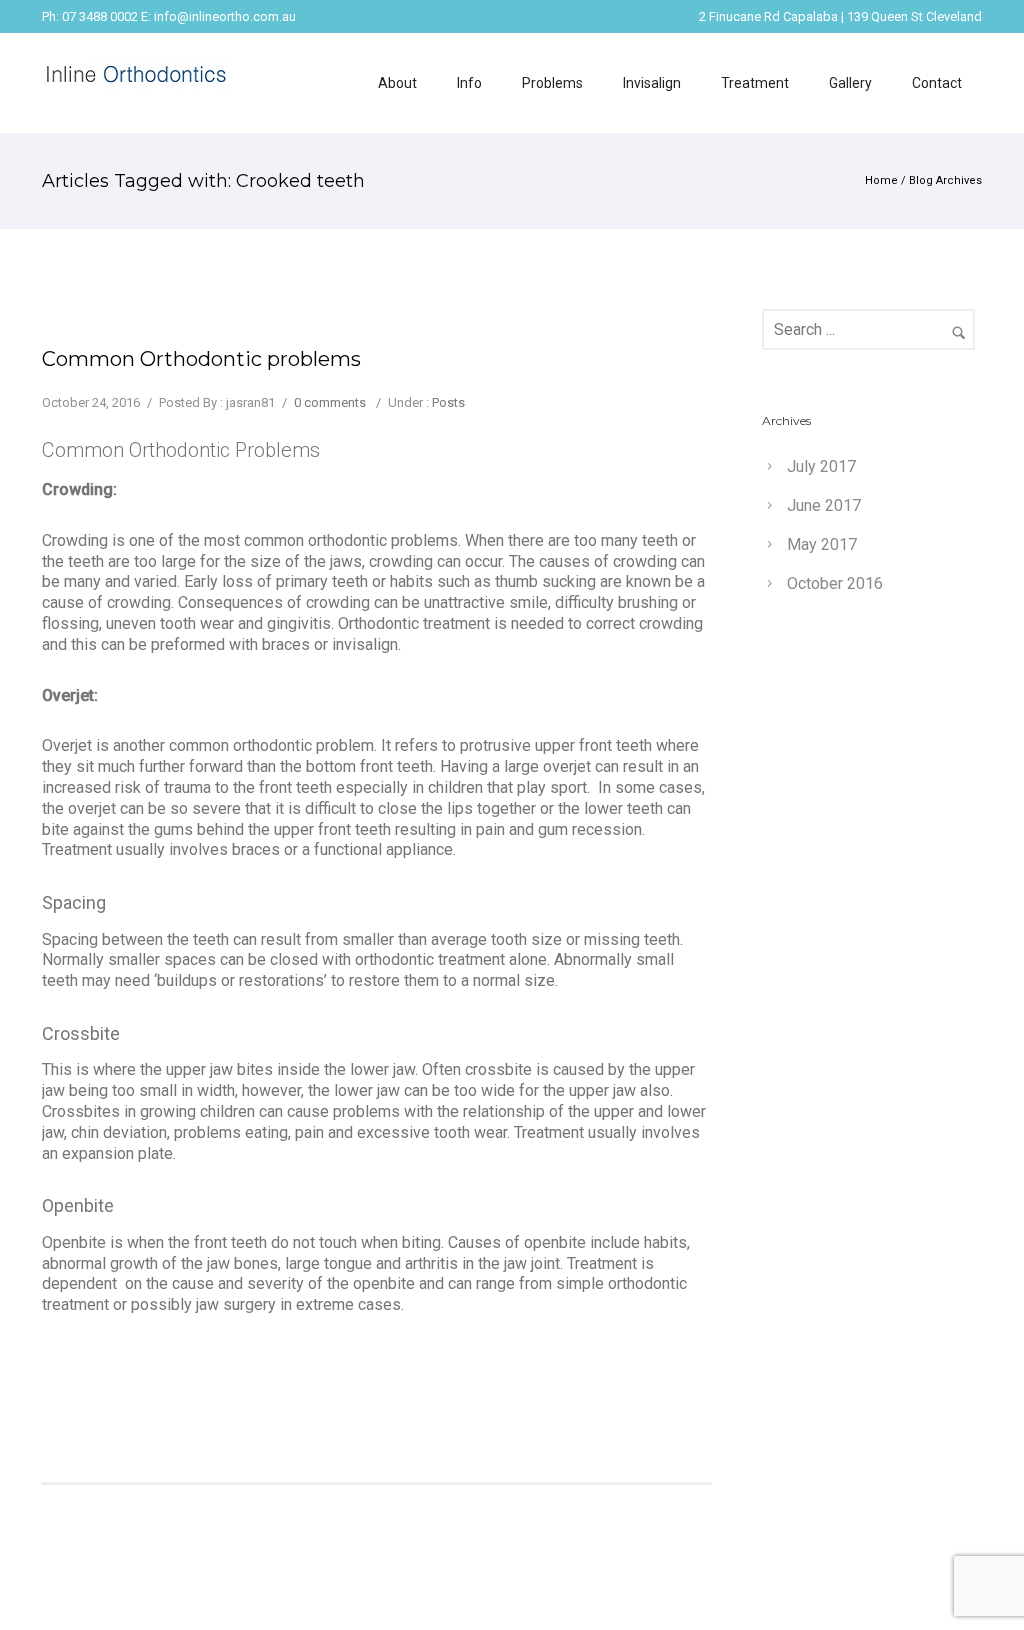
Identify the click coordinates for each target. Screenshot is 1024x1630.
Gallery (850, 83)
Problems (552, 83)
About (397, 83)
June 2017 (824, 505)
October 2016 (835, 583)
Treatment (755, 83)
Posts (448, 402)
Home (881, 180)
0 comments (330, 402)
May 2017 (822, 544)
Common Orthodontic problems (201, 359)
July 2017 (821, 466)
